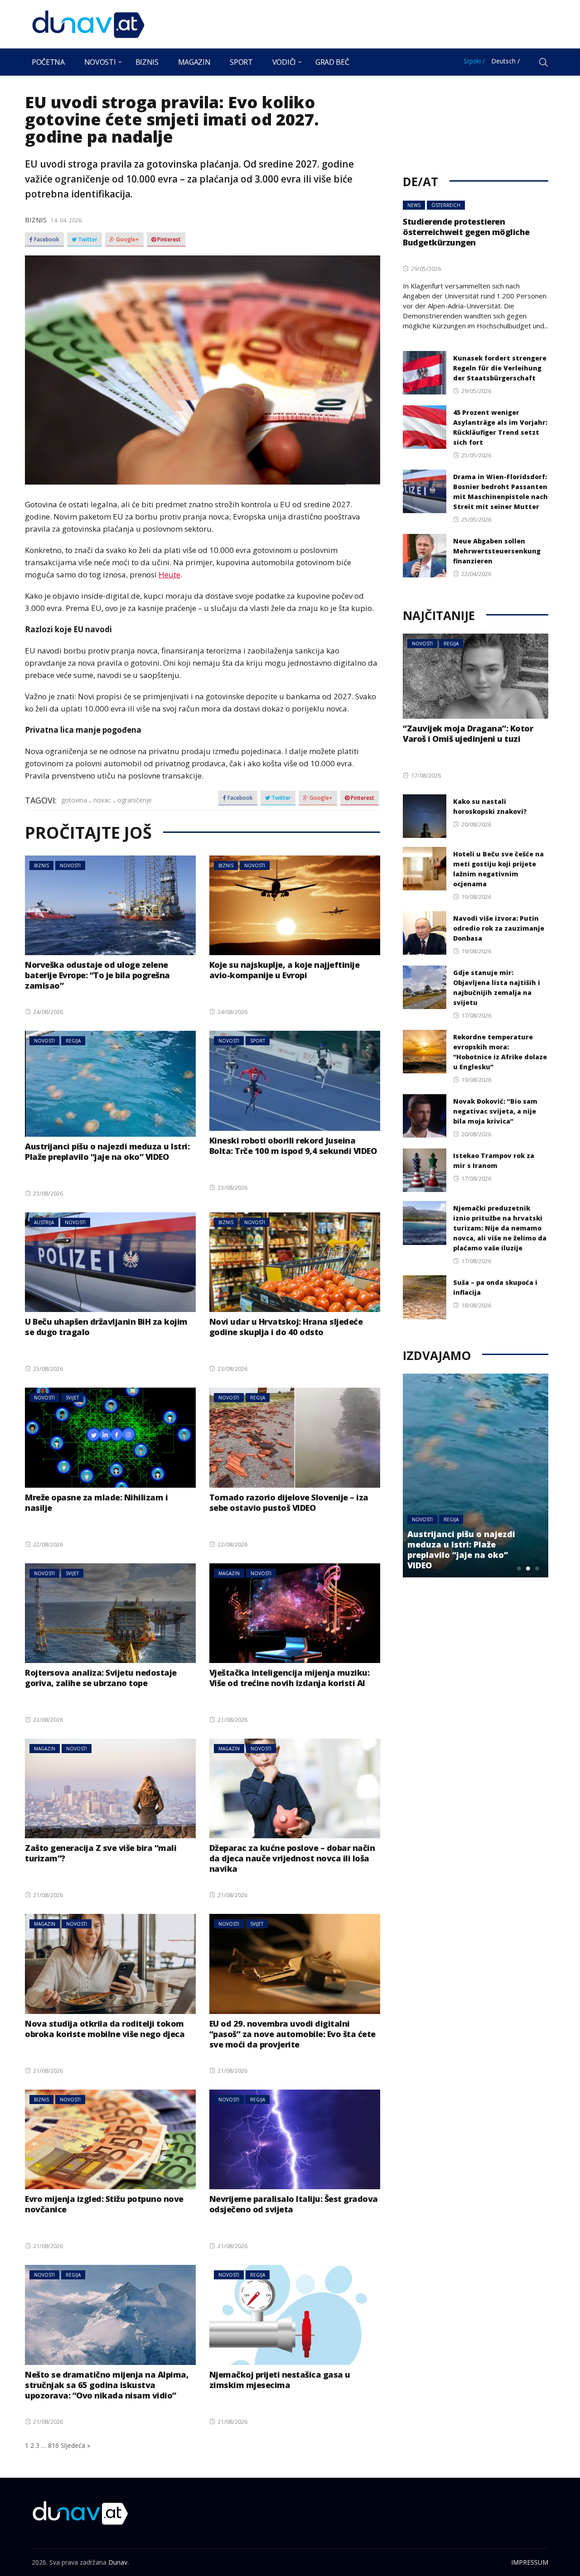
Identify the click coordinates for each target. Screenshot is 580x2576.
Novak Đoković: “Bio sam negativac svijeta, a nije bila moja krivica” (495, 1111)
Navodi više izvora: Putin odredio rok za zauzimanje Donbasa (499, 928)
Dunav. (118, 2562)
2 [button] (528, 1568)
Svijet (72, 1398)
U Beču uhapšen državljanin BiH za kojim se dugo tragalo (106, 1327)
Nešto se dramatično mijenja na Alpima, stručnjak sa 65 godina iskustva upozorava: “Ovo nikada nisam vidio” (107, 2385)
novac (102, 800)
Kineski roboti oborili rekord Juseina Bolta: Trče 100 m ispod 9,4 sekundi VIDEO (293, 1146)
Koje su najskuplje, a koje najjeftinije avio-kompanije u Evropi (285, 970)
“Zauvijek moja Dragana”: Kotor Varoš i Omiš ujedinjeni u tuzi (468, 733)
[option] (476, 1475)
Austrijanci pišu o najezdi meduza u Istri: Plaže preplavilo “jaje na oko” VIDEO (107, 1151)
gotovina (74, 800)
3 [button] (537, 1568)
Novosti (100, 62)
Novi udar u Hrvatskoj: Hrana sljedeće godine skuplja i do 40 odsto (286, 1327)
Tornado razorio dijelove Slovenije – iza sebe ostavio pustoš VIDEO (289, 1502)
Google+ (127, 240)
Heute (169, 574)
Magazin (194, 62)
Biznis (147, 62)
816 (53, 2445)
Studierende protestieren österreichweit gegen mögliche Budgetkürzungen (466, 232)
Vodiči (284, 62)
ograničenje (135, 800)
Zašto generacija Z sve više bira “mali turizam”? (101, 1853)
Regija (73, 1041)
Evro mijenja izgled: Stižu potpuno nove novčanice (104, 2204)
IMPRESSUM (530, 2562)
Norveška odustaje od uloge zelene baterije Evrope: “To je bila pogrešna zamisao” (97, 975)
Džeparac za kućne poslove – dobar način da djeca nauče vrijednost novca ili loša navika (292, 1858)
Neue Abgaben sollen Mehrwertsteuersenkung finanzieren (497, 551)
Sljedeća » (75, 2445)
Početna (48, 62)
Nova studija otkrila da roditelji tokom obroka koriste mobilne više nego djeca (105, 2029)
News (414, 205)
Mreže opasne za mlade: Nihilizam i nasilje (96, 1502)
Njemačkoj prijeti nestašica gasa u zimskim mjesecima (280, 2380)
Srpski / (474, 61)
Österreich (446, 205)
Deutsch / (505, 61)
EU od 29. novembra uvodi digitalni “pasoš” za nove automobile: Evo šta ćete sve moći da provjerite (292, 2034)
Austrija (44, 1222)
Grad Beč (332, 62)
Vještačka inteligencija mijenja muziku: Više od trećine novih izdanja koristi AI (290, 1678)
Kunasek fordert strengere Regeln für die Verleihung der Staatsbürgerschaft (500, 368)
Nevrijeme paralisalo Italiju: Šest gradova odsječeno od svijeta (294, 2204)
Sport (241, 62)
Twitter (87, 240)
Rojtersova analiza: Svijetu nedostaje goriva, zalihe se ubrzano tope (101, 1678)
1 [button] (519, 1568)
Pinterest (168, 240)
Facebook (46, 240)
